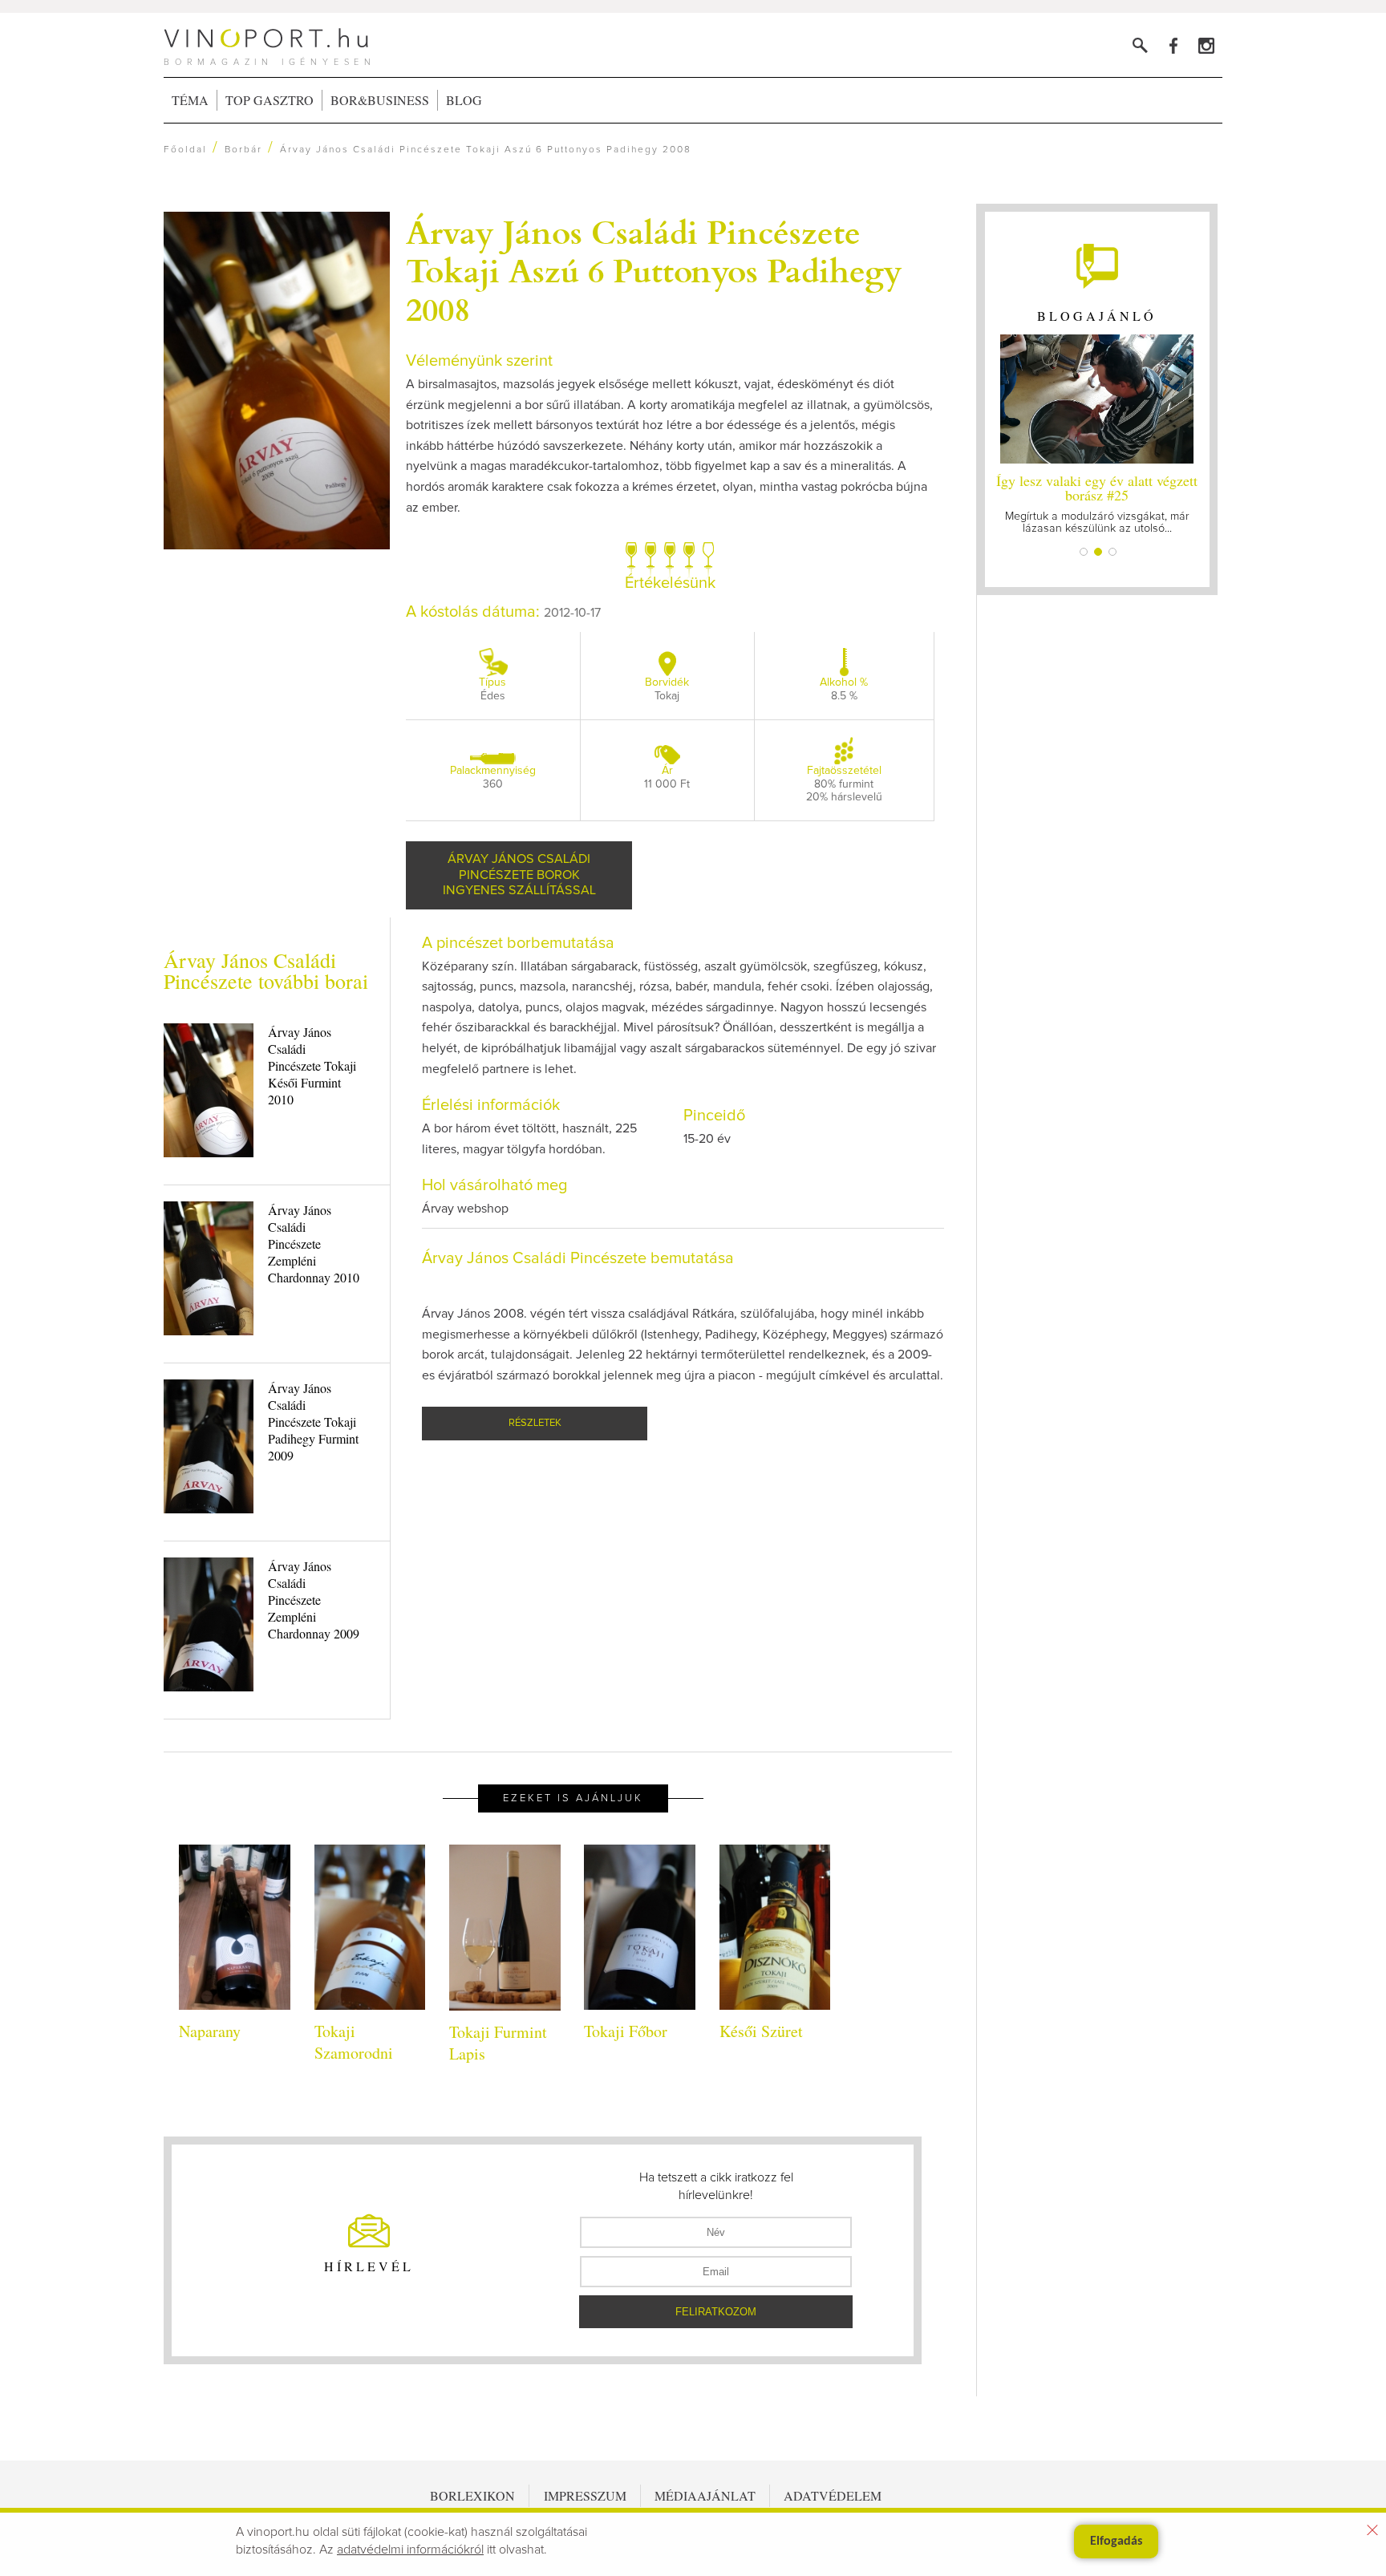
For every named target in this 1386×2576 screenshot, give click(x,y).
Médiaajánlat (705, 2495)
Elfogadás (1116, 2542)
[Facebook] (1173, 45)
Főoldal (185, 150)
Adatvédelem (833, 2495)
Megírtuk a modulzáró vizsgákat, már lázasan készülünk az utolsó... (1097, 502)
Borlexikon (472, 2495)
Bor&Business (380, 100)
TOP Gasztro (269, 100)
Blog (464, 100)
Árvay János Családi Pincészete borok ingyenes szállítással (519, 875)
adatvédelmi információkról (410, 2550)
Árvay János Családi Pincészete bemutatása (578, 1258)
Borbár (243, 150)
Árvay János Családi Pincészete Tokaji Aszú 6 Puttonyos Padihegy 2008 (654, 269)
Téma (190, 100)
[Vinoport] (1206, 45)
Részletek (535, 1423)
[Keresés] (1140, 45)
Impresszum (585, 2495)
